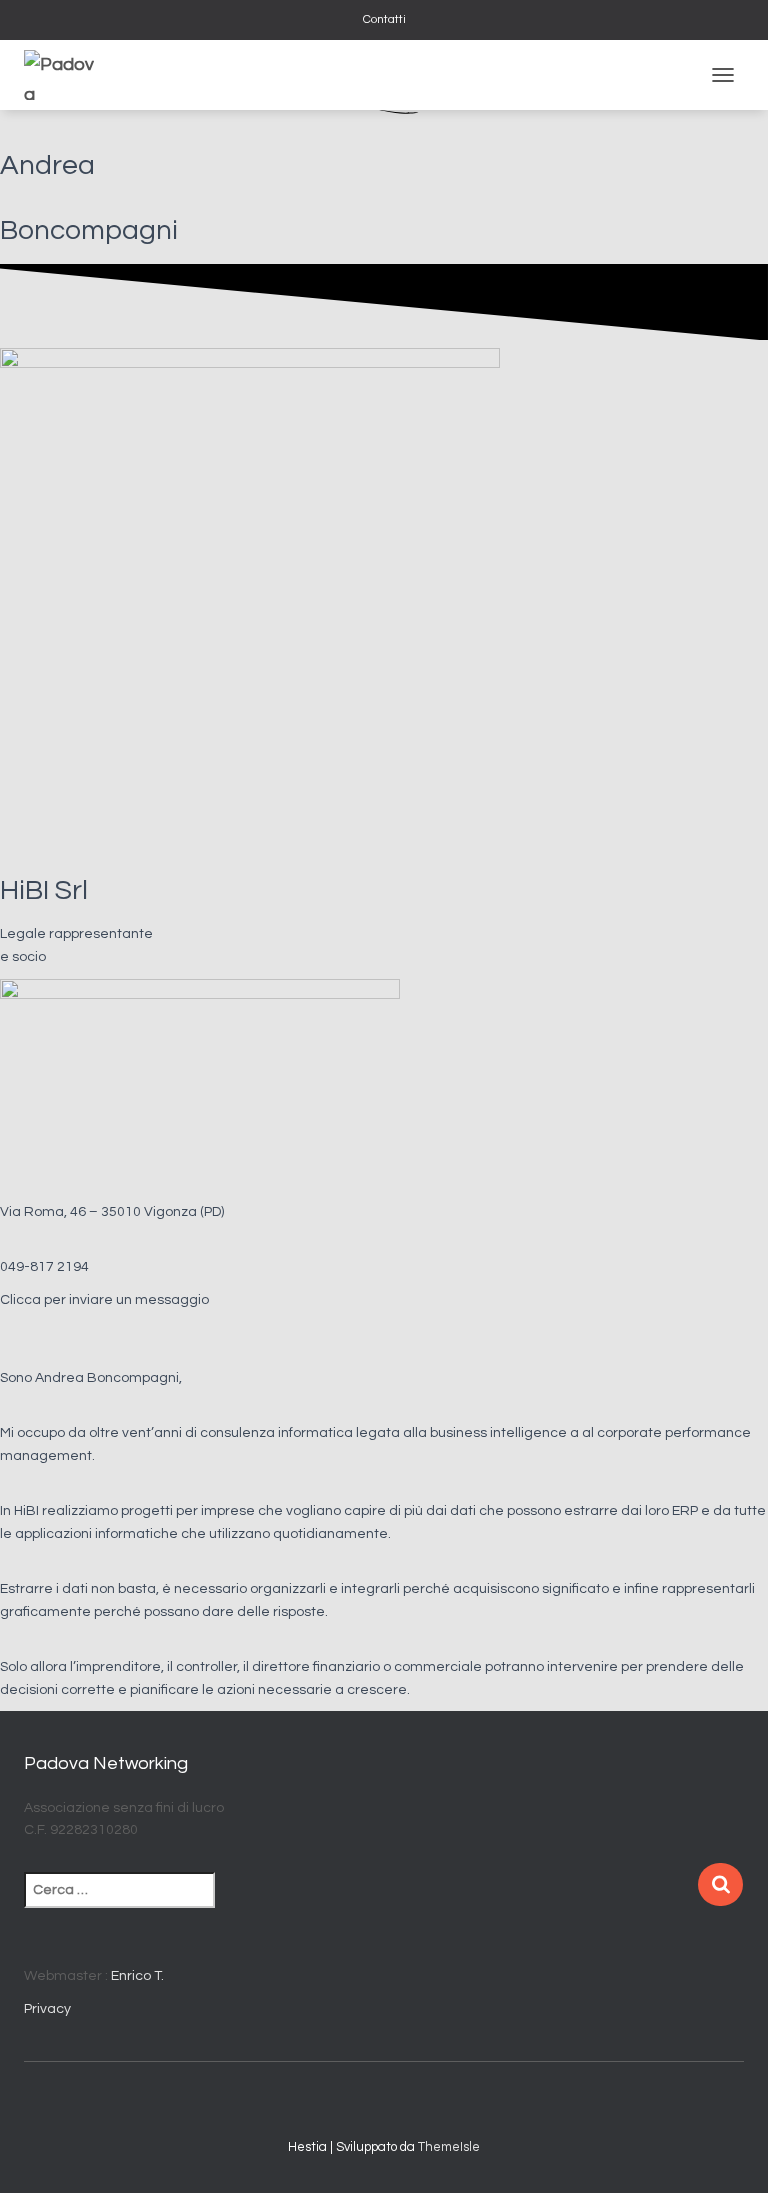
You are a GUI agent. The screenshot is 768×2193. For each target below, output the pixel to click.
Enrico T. (137, 1976)
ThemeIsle (449, 2147)
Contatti (384, 19)
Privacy (47, 2009)
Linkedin (402, 2105)
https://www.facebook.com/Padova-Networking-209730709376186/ (367, 2105)
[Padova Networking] (66, 75)
